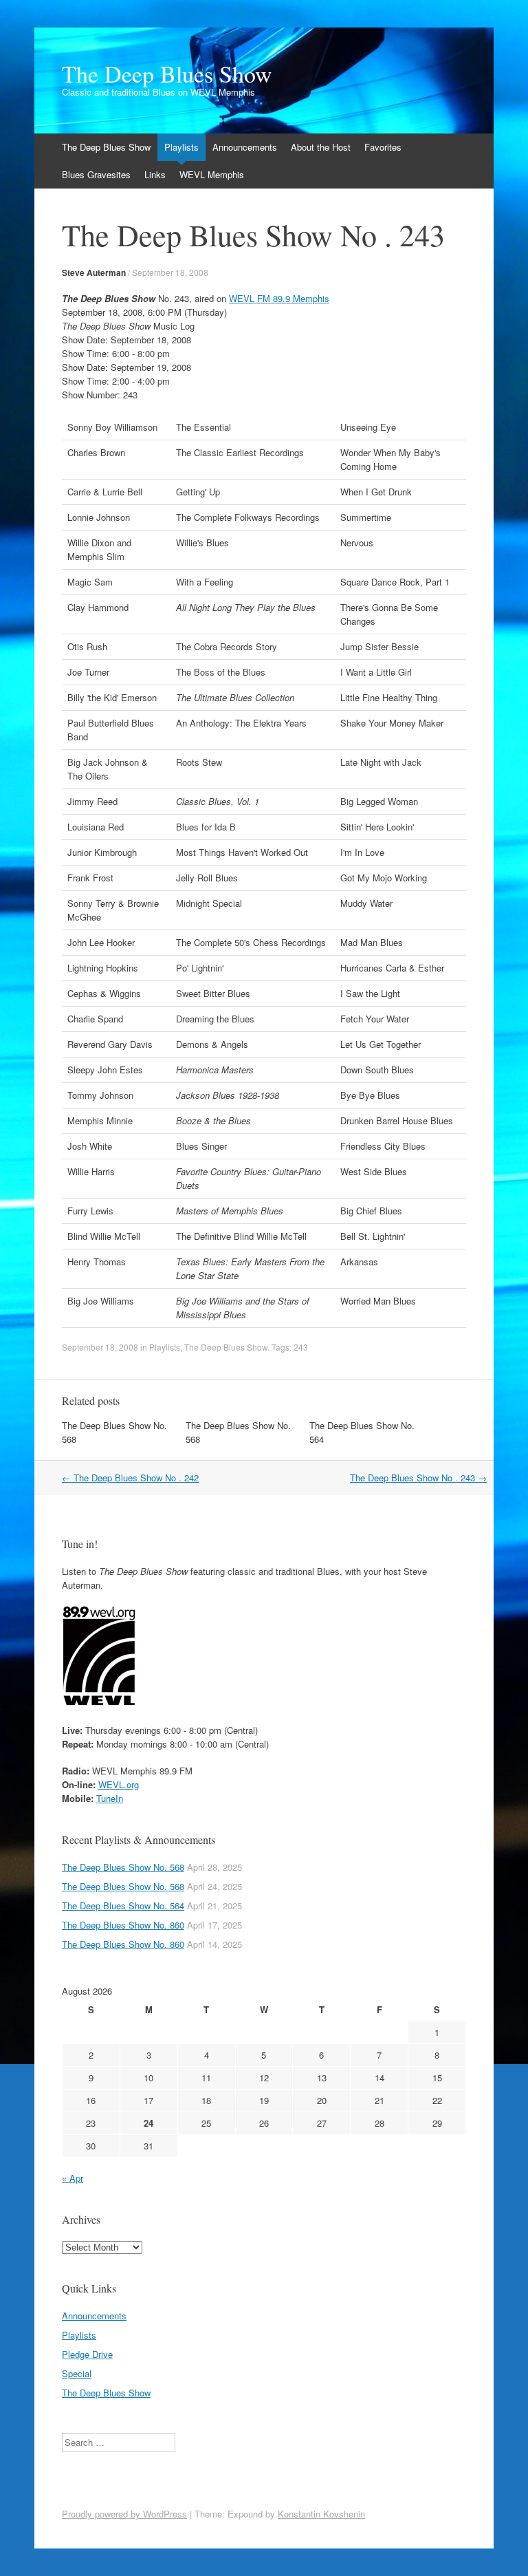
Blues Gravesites (96, 174)
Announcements (245, 147)
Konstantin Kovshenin (321, 2514)
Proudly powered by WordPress (124, 2514)
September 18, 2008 (170, 272)
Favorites (383, 147)
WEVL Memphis (212, 174)
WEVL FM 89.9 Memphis (279, 298)
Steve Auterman (94, 272)
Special (77, 2373)
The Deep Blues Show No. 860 (123, 1925)
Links (155, 174)
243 (301, 1347)
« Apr (73, 2178)
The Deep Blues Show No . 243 (418, 1478)
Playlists (181, 147)
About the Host (321, 147)
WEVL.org (119, 1784)
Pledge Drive (87, 2354)
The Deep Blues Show (167, 74)
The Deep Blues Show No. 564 (123, 1906)
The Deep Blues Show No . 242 (130, 1478)
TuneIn (110, 1798)
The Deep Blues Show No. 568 (123, 1867)
